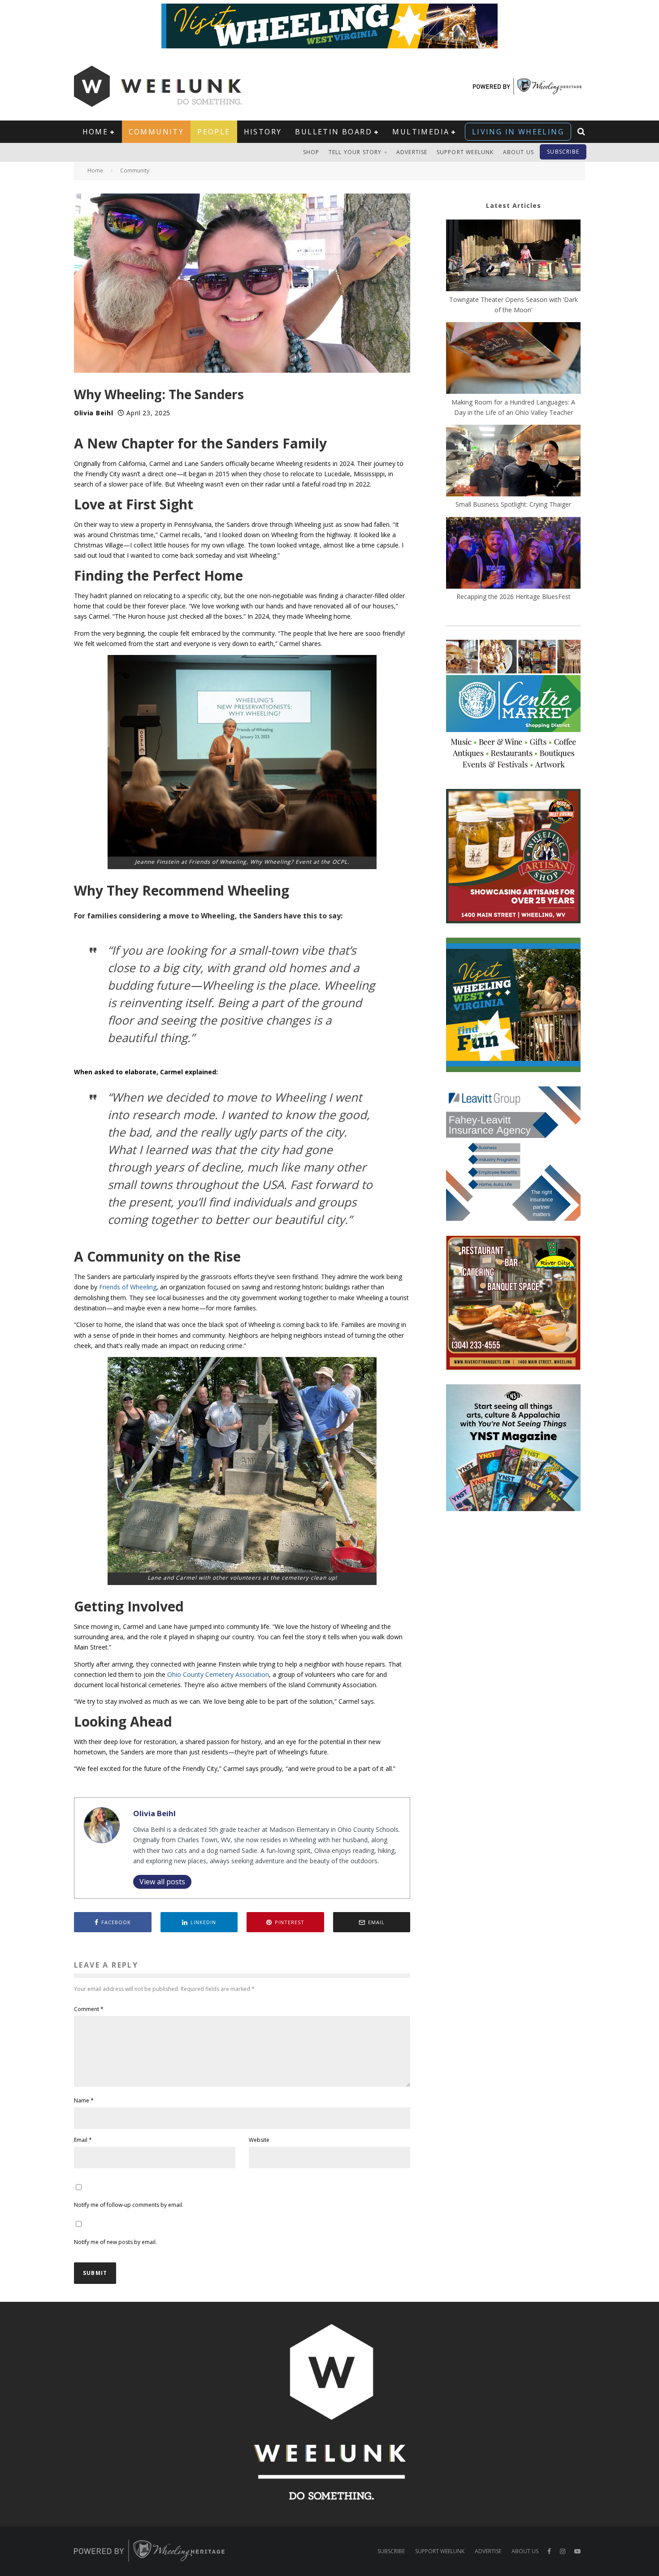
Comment (89, 2009)
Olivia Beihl (93, 413)
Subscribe (563, 152)
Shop (311, 152)
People (214, 132)
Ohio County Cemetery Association (218, 1674)
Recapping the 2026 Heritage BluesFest (514, 597)
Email (83, 2140)
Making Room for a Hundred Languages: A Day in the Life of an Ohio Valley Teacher (513, 407)
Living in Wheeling (518, 132)
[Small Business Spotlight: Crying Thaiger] (513, 462)
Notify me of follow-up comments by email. (129, 2205)
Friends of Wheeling (128, 1287)
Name (84, 2100)
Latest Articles (514, 205)
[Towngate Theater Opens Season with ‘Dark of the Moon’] (513, 257)
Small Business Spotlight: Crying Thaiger (513, 504)
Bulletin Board (334, 132)
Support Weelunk (465, 152)
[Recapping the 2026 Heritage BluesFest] (513, 554)
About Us (519, 152)
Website (259, 2140)
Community (156, 132)
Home (95, 132)
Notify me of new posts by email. (115, 2242)
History (263, 132)
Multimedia (421, 132)
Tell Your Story (355, 152)
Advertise (412, 152)
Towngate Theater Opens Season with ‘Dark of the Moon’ (514, 305)
